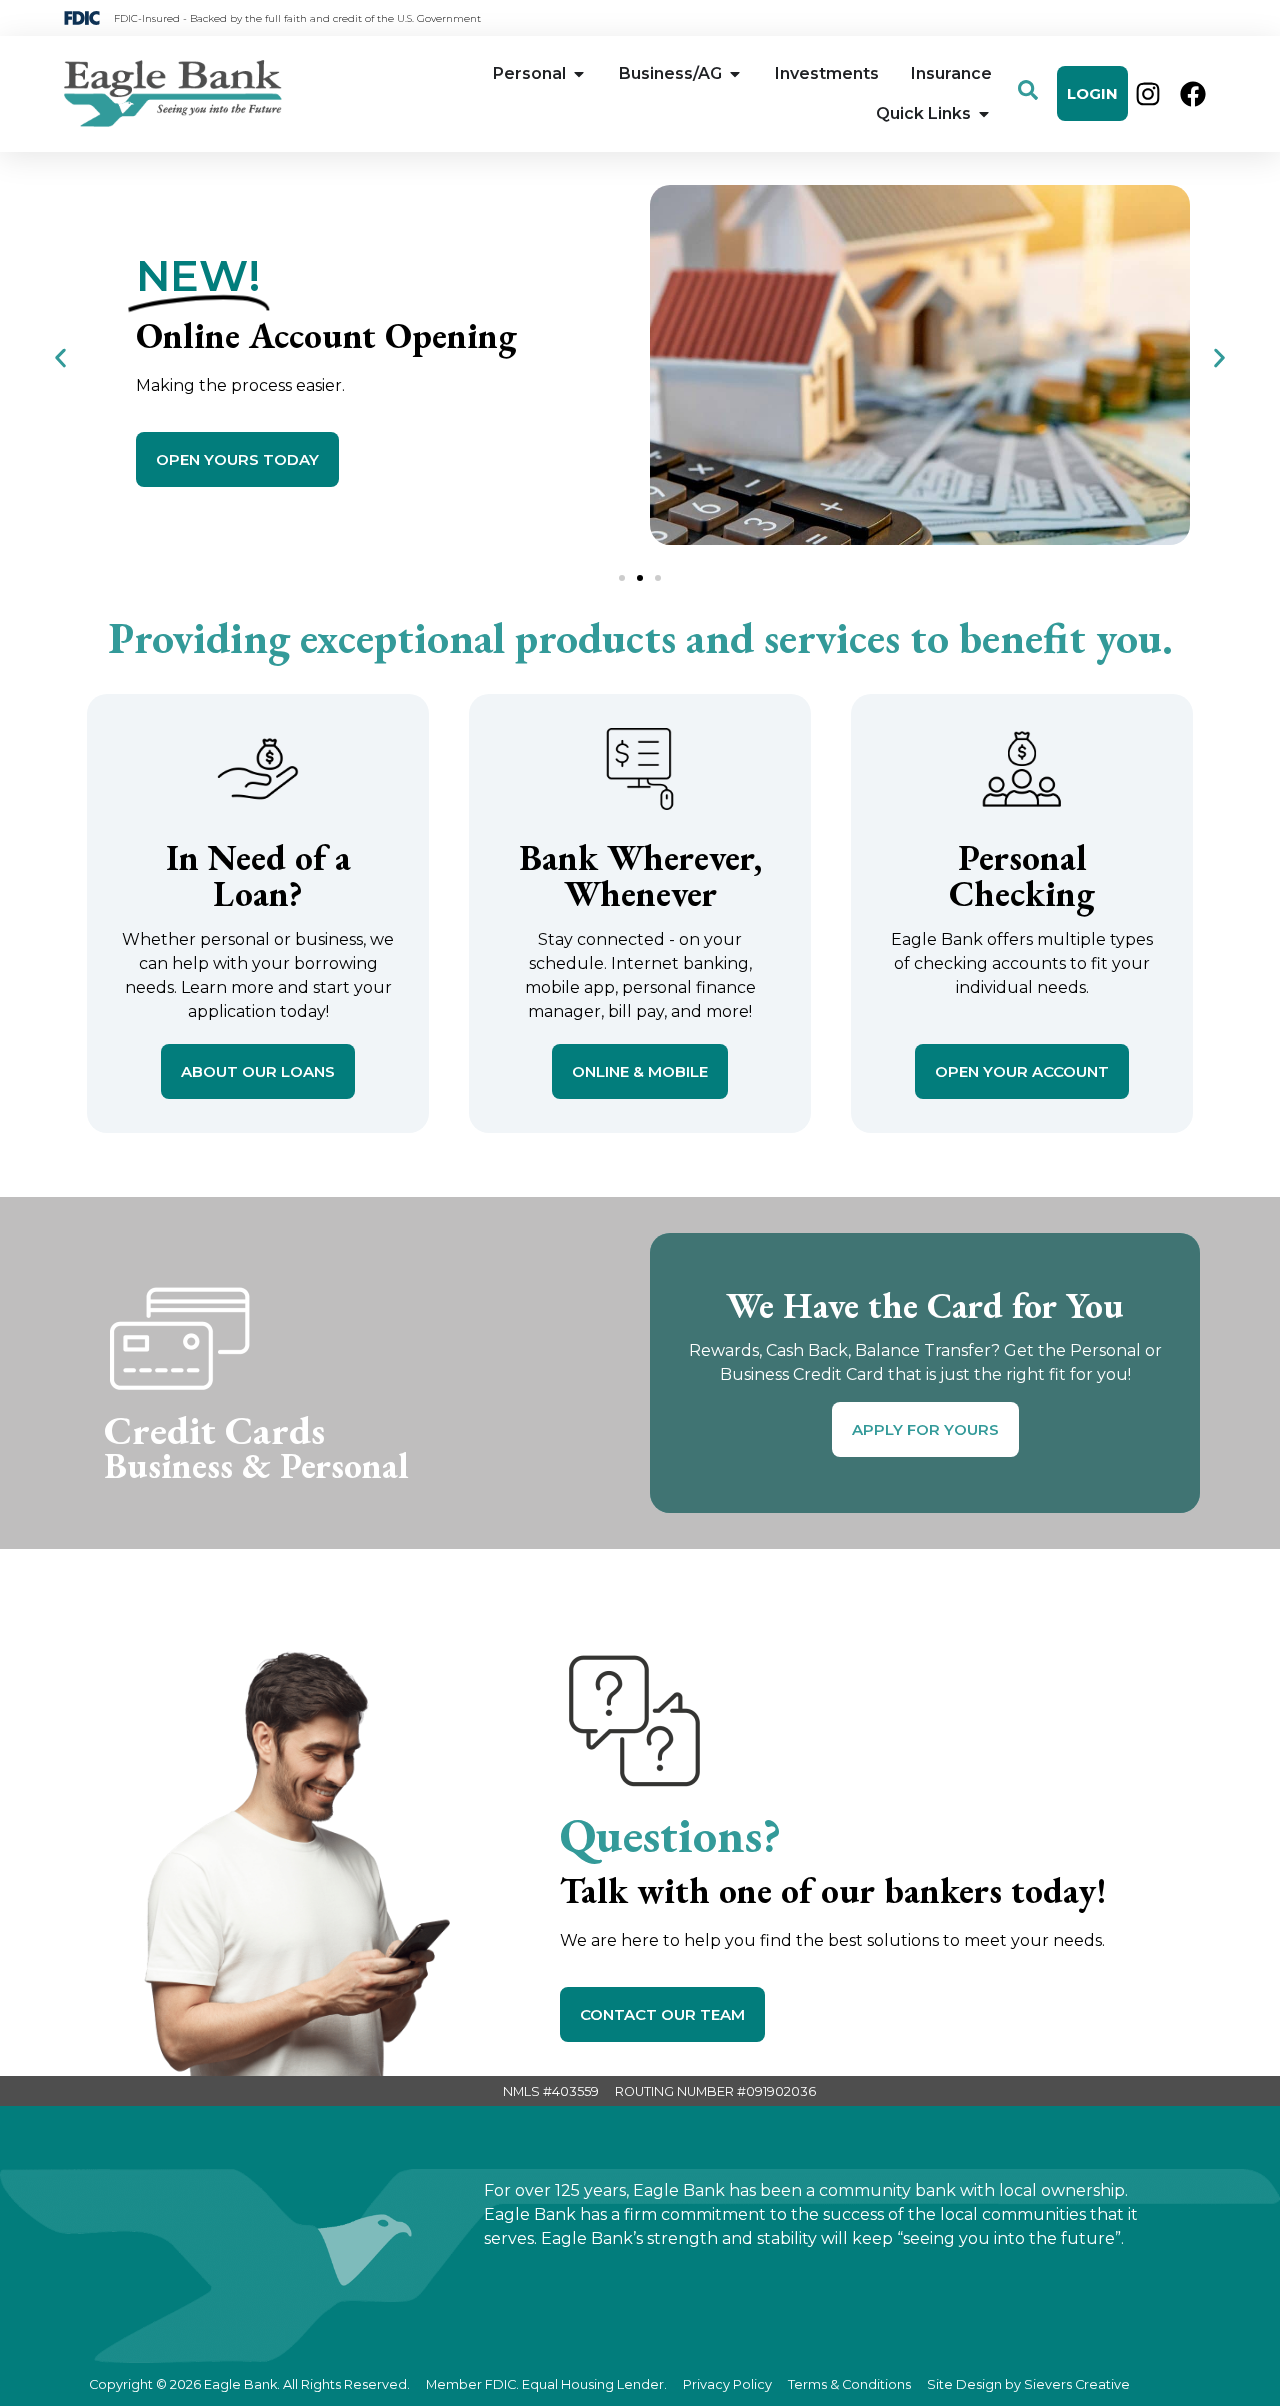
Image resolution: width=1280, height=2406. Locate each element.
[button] (60, 357)
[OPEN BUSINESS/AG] (735, 74)
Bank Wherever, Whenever (640, 875)
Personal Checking (1022, 875)
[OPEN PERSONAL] (579, 74)
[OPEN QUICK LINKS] (984, 114)
